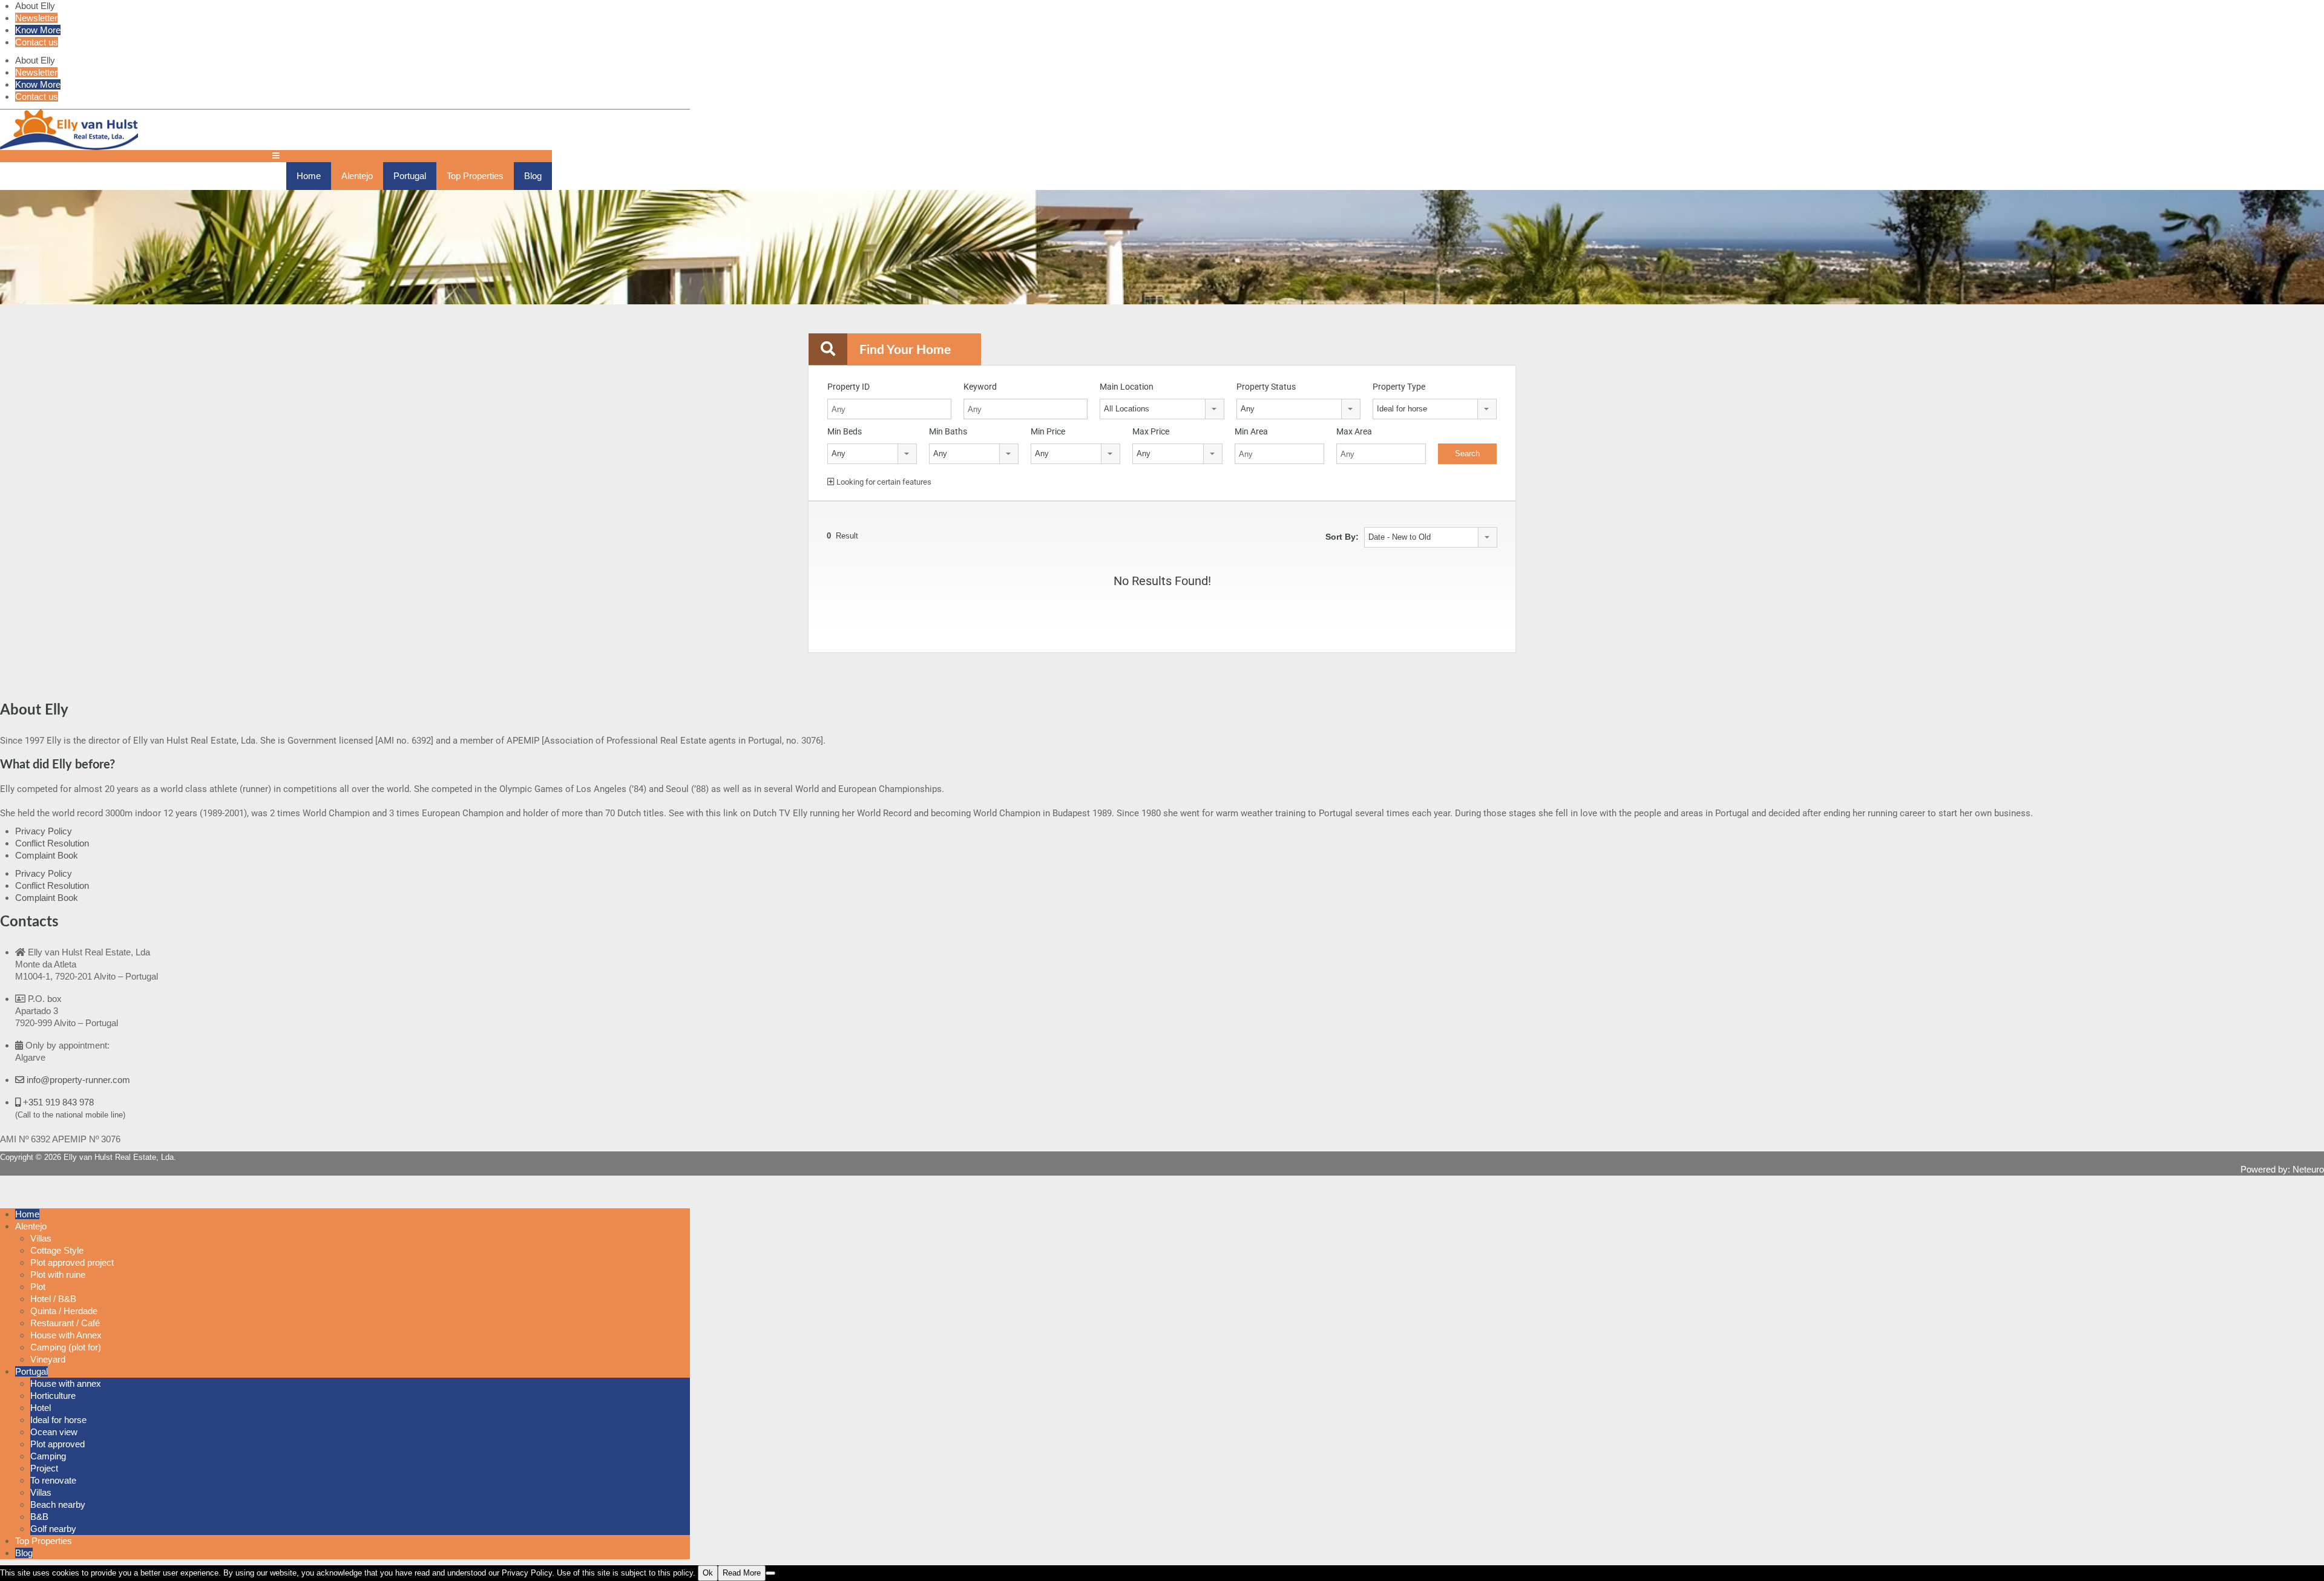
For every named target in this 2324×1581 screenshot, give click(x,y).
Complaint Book (47, 855)
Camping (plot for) (66, 1347)
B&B (39, 1517)
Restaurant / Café (65, 1323)
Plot (38, 1287)
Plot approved (57, 1444)
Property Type (1399, 387)
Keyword (980, 387)
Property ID (849, 387)
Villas (41, 1238)
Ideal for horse (58, 1420)
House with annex (66, 1383)
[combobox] (1162, 409)
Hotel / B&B (53, 1299)
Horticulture (53, 1396)
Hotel (41, 1408)
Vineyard (48, 1359)
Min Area (1251, 431)
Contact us (37, 42)
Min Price (1048, 431)
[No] (770, 1573)
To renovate (53, 1480)
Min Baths (948, 431)
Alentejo (357, 176)
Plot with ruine (58, 1275)
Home (309, 176)
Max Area (1354, 431)
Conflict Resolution (52, 843)
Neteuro (2308, 1169)
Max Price (1151, 431)
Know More (38, 30)
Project (44, 1468)
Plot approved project (72, 1262)
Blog (533, 176)
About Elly (35, 6)
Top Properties (475, 176)
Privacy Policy (44, 831)
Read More (742, 1573)
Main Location (1127, 387)
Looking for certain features (883, 482)
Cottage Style (57, 1250)
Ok (708, 1573)
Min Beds (845, 431)
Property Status (1266, 387)
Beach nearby (58, 1504)
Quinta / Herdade (64, 1311)
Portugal (410, 176)
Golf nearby (53, 1529)
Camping (48, 1456)
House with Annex (66, 1335)
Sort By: (1342, 537)
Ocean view (54, 1432)
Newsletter (36, 18)
